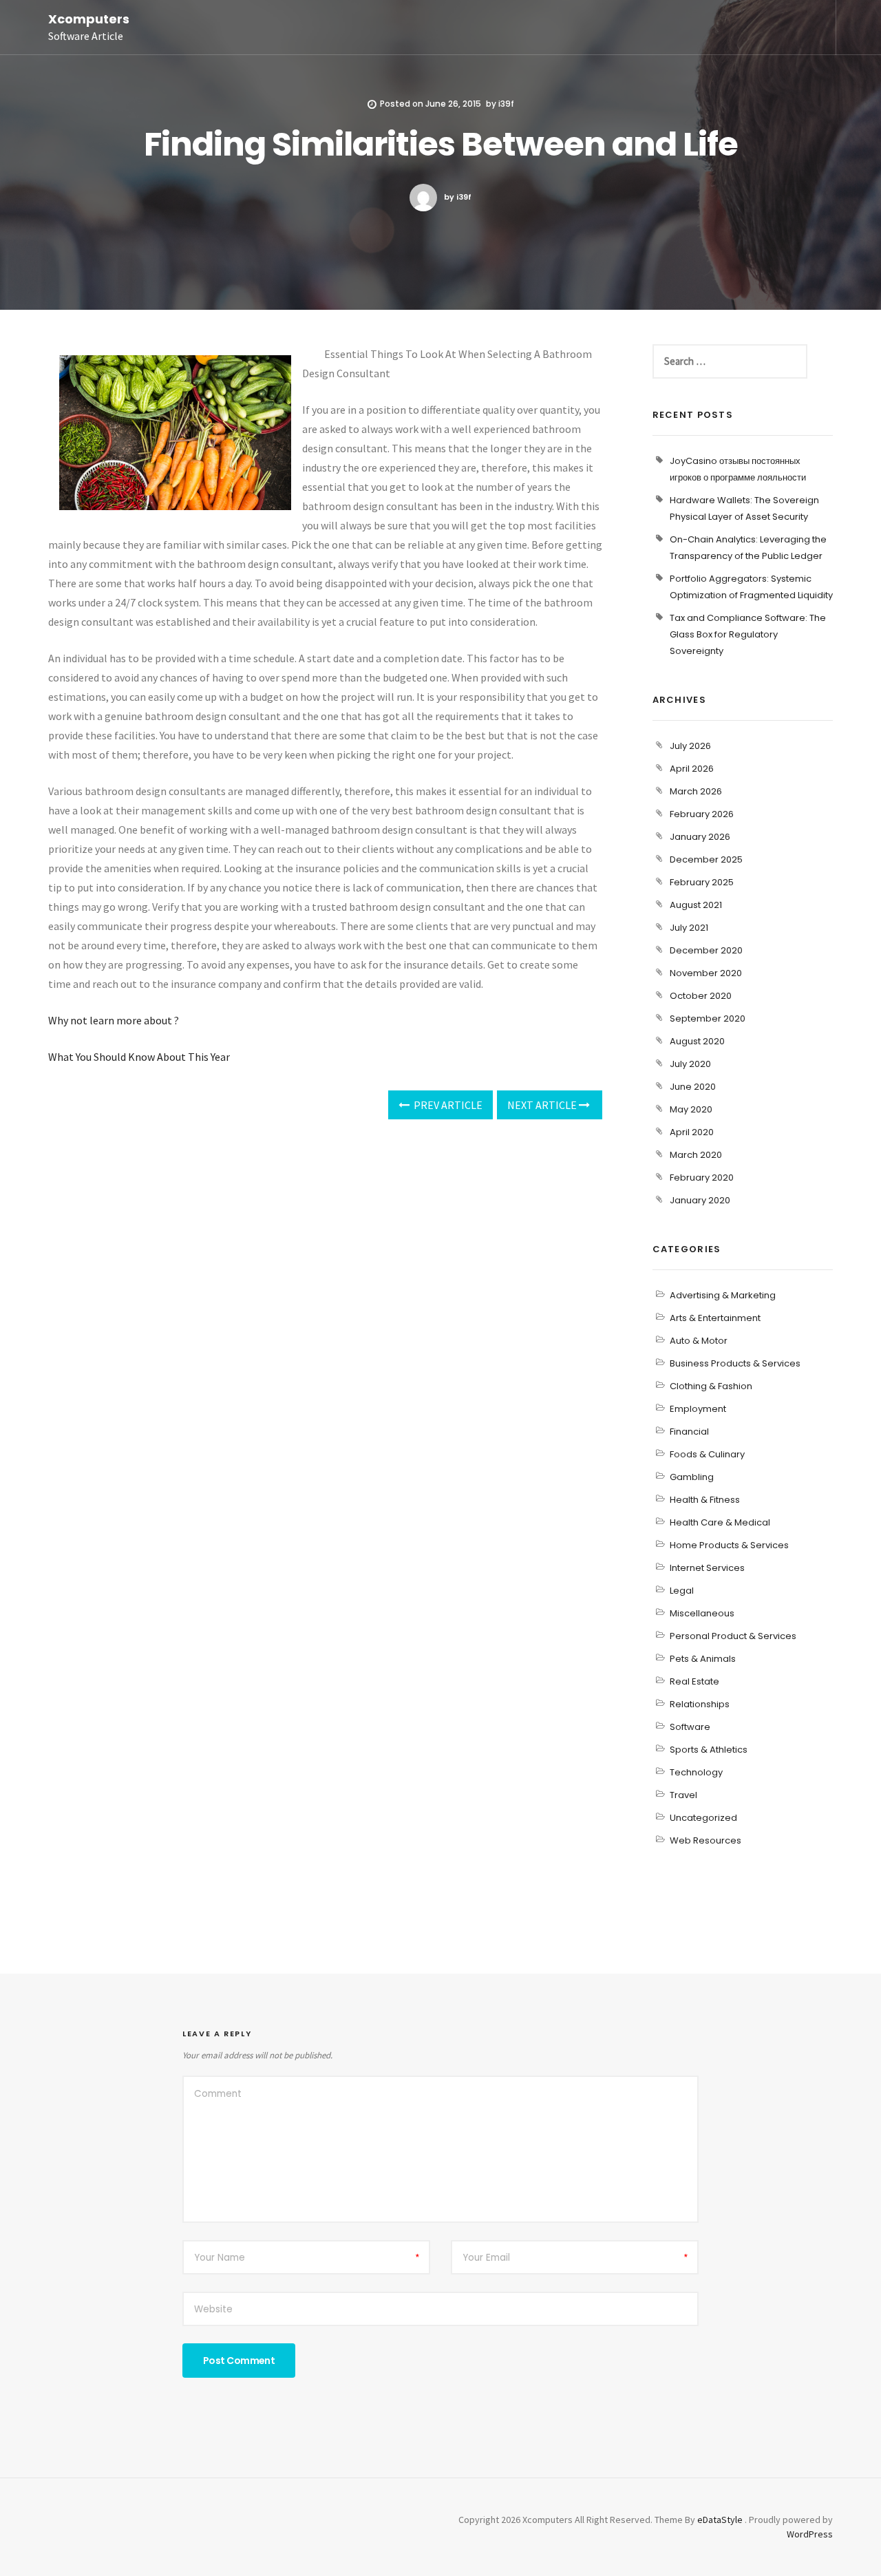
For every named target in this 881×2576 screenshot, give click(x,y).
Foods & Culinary (707, 1454)
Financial (689, 1432)
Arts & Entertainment (715, 1318)
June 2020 (693, 1087)
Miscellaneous (702, 1613)
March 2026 (696, 791)
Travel (683, 1795)
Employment (698, 1409)
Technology (696, 1772)
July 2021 (689, 928)
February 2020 (702, 1178)
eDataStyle (720, 2520)
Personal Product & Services (733, 1636)
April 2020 (692, 1132)
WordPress (810, 2534)
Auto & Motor (699, 1341)
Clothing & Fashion (711, 1386)
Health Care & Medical (720, 1522)
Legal (682, 1591)
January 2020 (700, 1200)
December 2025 (706, 859)
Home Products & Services (729, 1545)
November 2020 (706, 973)
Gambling (692, 1477)
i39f (506, 104)
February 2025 (702, 882)
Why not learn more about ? (114, 1020)
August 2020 (697, 1041)
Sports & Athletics (709, 1750)
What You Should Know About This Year (139, 1057)
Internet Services (707, 1568)
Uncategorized (703, 1818)
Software (690, 1727)
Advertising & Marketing (723, 1295)
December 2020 (706, 950)
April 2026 (692, 769)
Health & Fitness (705, 1500)
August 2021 (696, 905)
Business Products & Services (735, 1363)
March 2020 (696, 1155)
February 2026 (702, 814)
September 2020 (708, 1018)
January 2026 (700, 837)
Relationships (700, 1704)
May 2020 (691, 1109)
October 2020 (701, 996)
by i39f (458, 197)
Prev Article (447, 1105)
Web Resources (705, 1840)
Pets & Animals (703, 1659)
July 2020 (690, 1064)
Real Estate (694, 1681)
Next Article (543, 1105)
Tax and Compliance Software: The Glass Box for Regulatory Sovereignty (748, 634)
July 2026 (690, 746)
